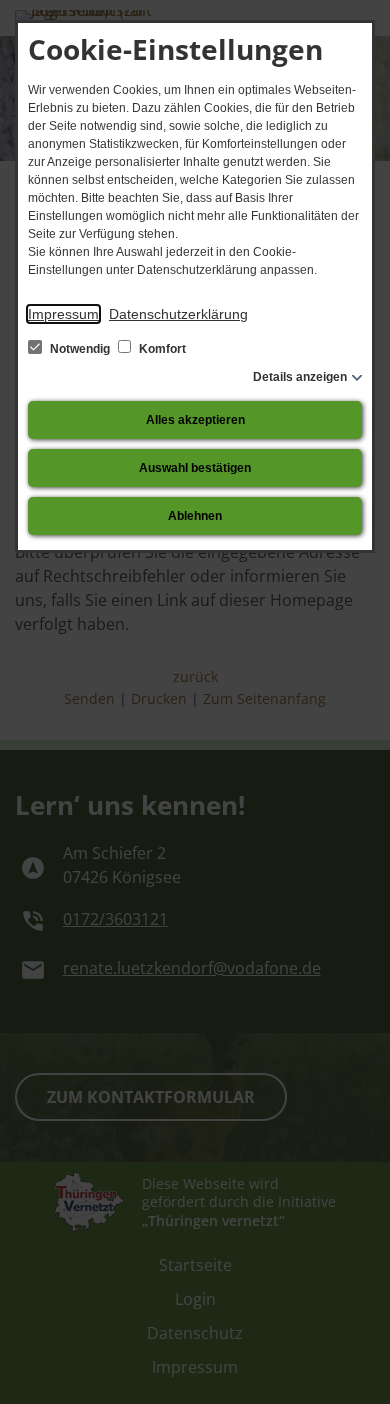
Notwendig (80, 349)
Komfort (161, 349)
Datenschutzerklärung (178, 314)
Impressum (63, 314)
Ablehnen (195, 516)
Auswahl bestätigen (195, 468)
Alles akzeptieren (195, 420)
